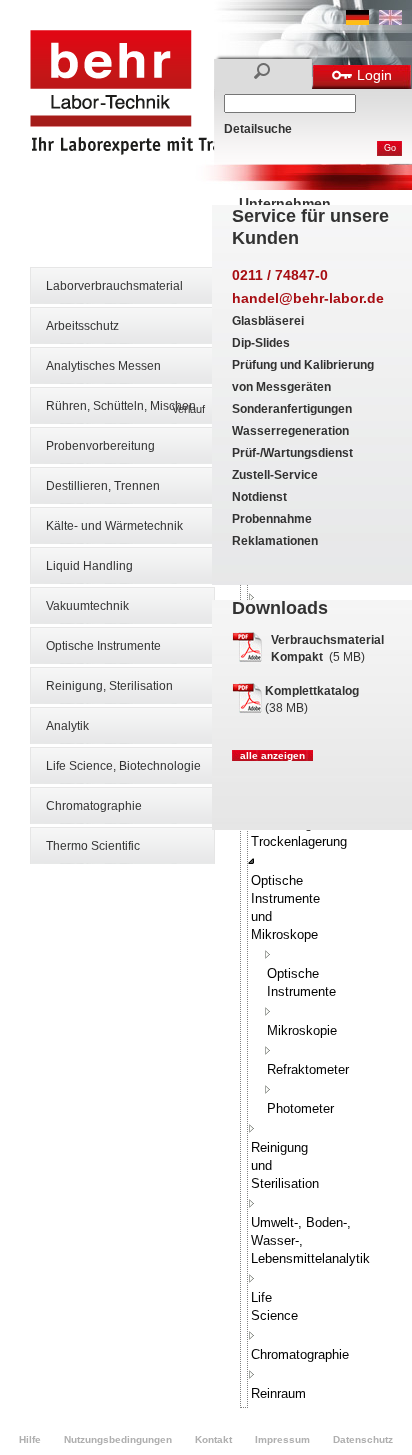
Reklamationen (275, 541)
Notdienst (259, 497)
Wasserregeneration (290, 431)
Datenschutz (363, 1439)
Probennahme (272, 519)
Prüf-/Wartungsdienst (292, 453)
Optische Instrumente (103, 646)
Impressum (282, 1439)
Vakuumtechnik (87, 606)
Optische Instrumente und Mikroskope (285, 907)
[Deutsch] (357, 21)
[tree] (244, 844)
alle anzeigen (272, 755)
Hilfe (30, 1439)
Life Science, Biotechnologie (123, 766)
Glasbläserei (268, 321)
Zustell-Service (275, 475)
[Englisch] (390, 21)
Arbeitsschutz (82, 326)
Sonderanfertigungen (292, 409)
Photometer (300, 1108)
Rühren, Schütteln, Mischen (121, 406)
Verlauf (188, 409)
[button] (252, 861)
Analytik (67, 726)
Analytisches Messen (103, 366)
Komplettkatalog (312, 691)
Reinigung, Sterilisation (109, 686)
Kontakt (213, 1439)
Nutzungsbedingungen (118, 1439)
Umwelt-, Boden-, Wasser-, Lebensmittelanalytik (310, 1240)
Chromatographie (94, 806)
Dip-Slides (261, 343)
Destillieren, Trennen (103, 486)
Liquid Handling (89, 566)
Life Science (274, 1306)
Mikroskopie (302, 1030)
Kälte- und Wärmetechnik (114, 526)
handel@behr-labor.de (308, 298)
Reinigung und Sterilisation (285, 1165)
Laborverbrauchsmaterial (114, 286)
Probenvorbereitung (100, 446)
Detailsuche (258, 129)
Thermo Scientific (93, 846)
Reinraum (278, 1393)
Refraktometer (308, 1069)
